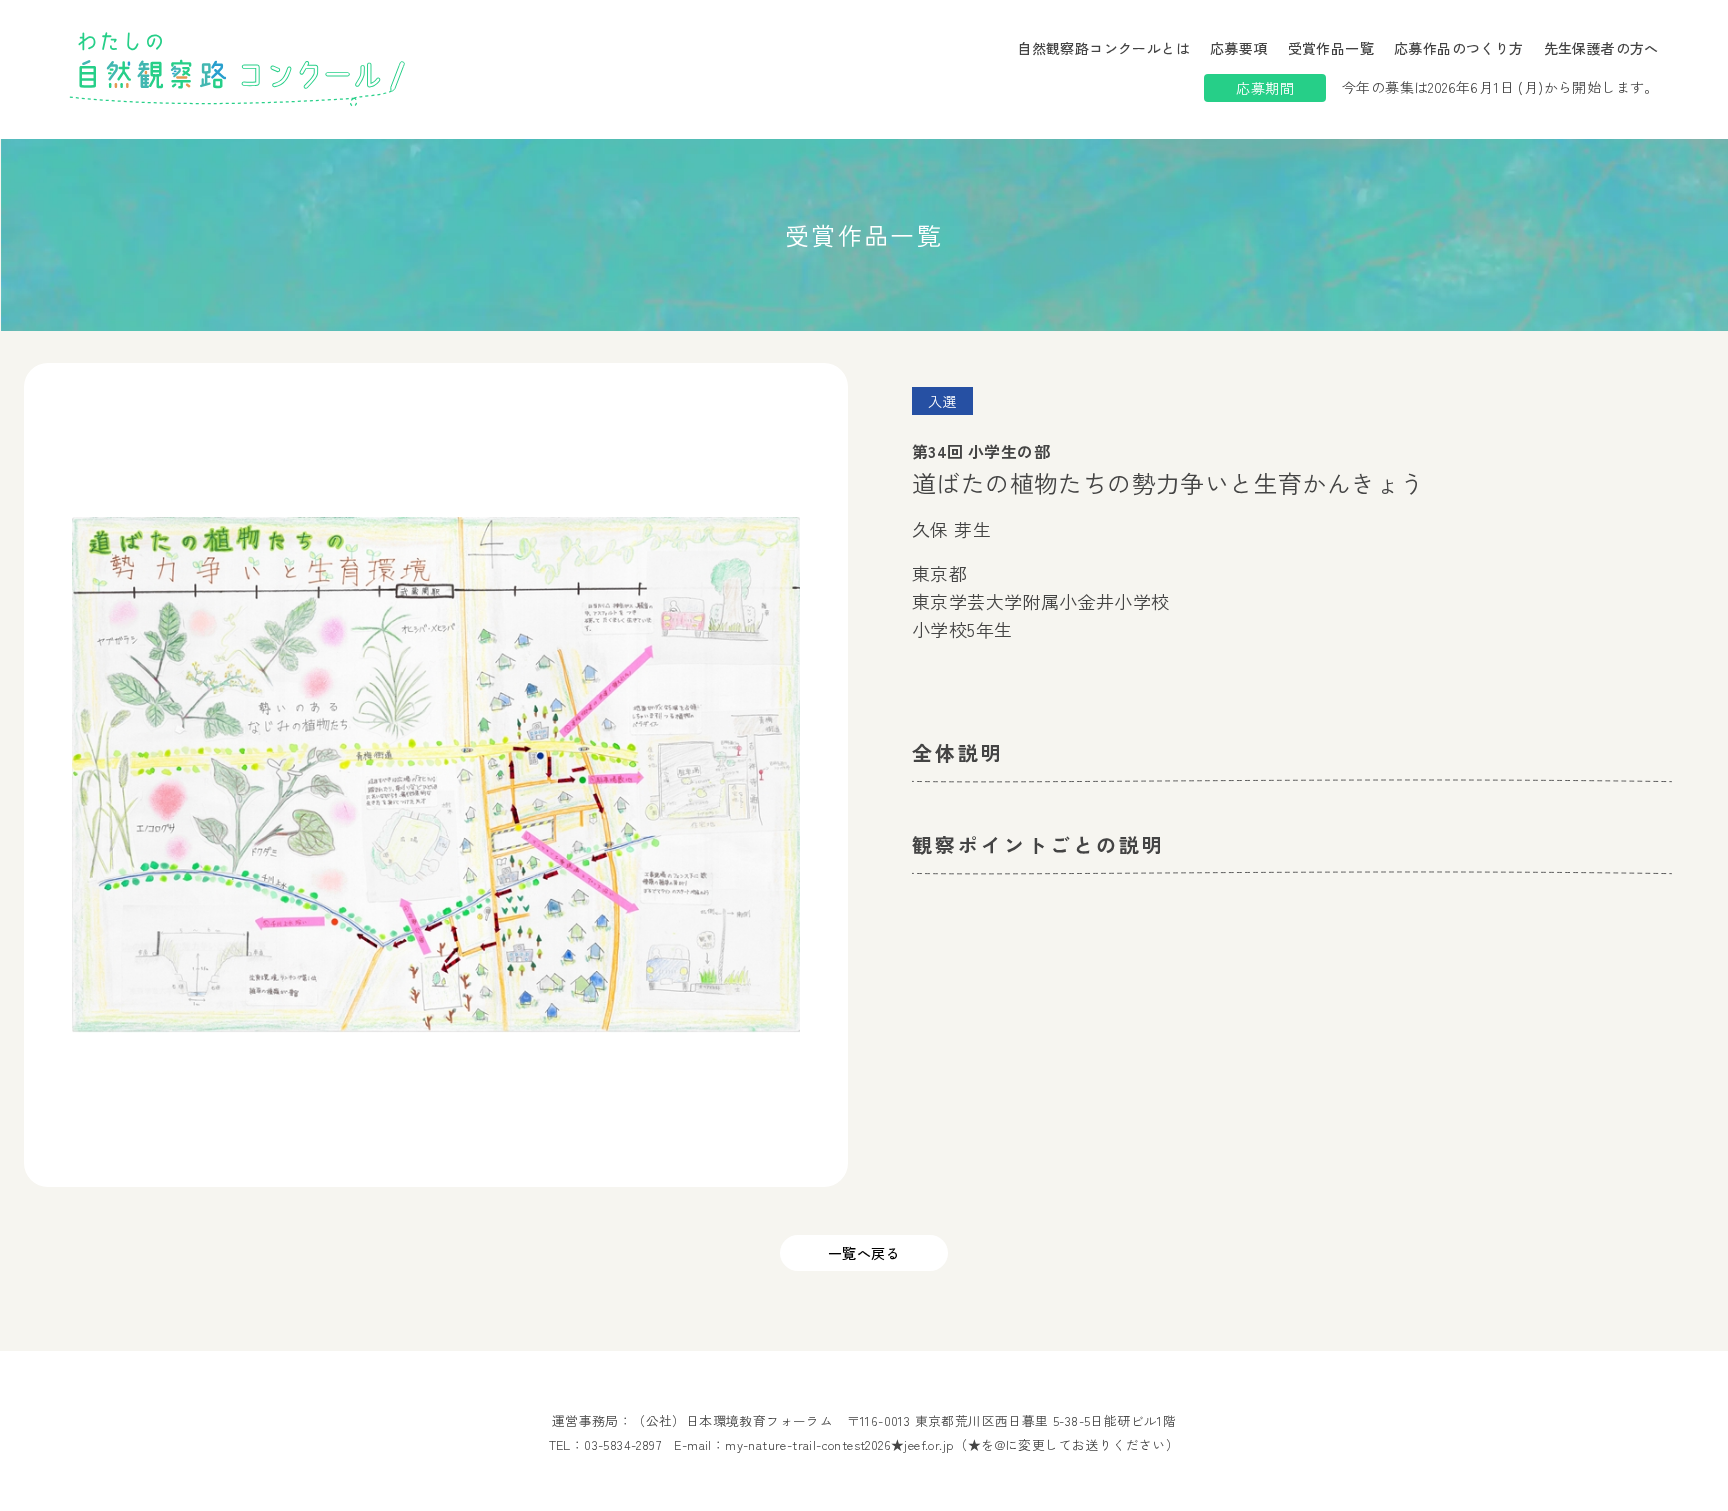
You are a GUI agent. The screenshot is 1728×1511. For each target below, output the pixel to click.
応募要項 (1239, 48)
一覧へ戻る (864, 1253)
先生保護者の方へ (1601, 48)
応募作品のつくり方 (1459, 48)
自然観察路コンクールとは (1103, 48)
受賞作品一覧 (1331, 48)
